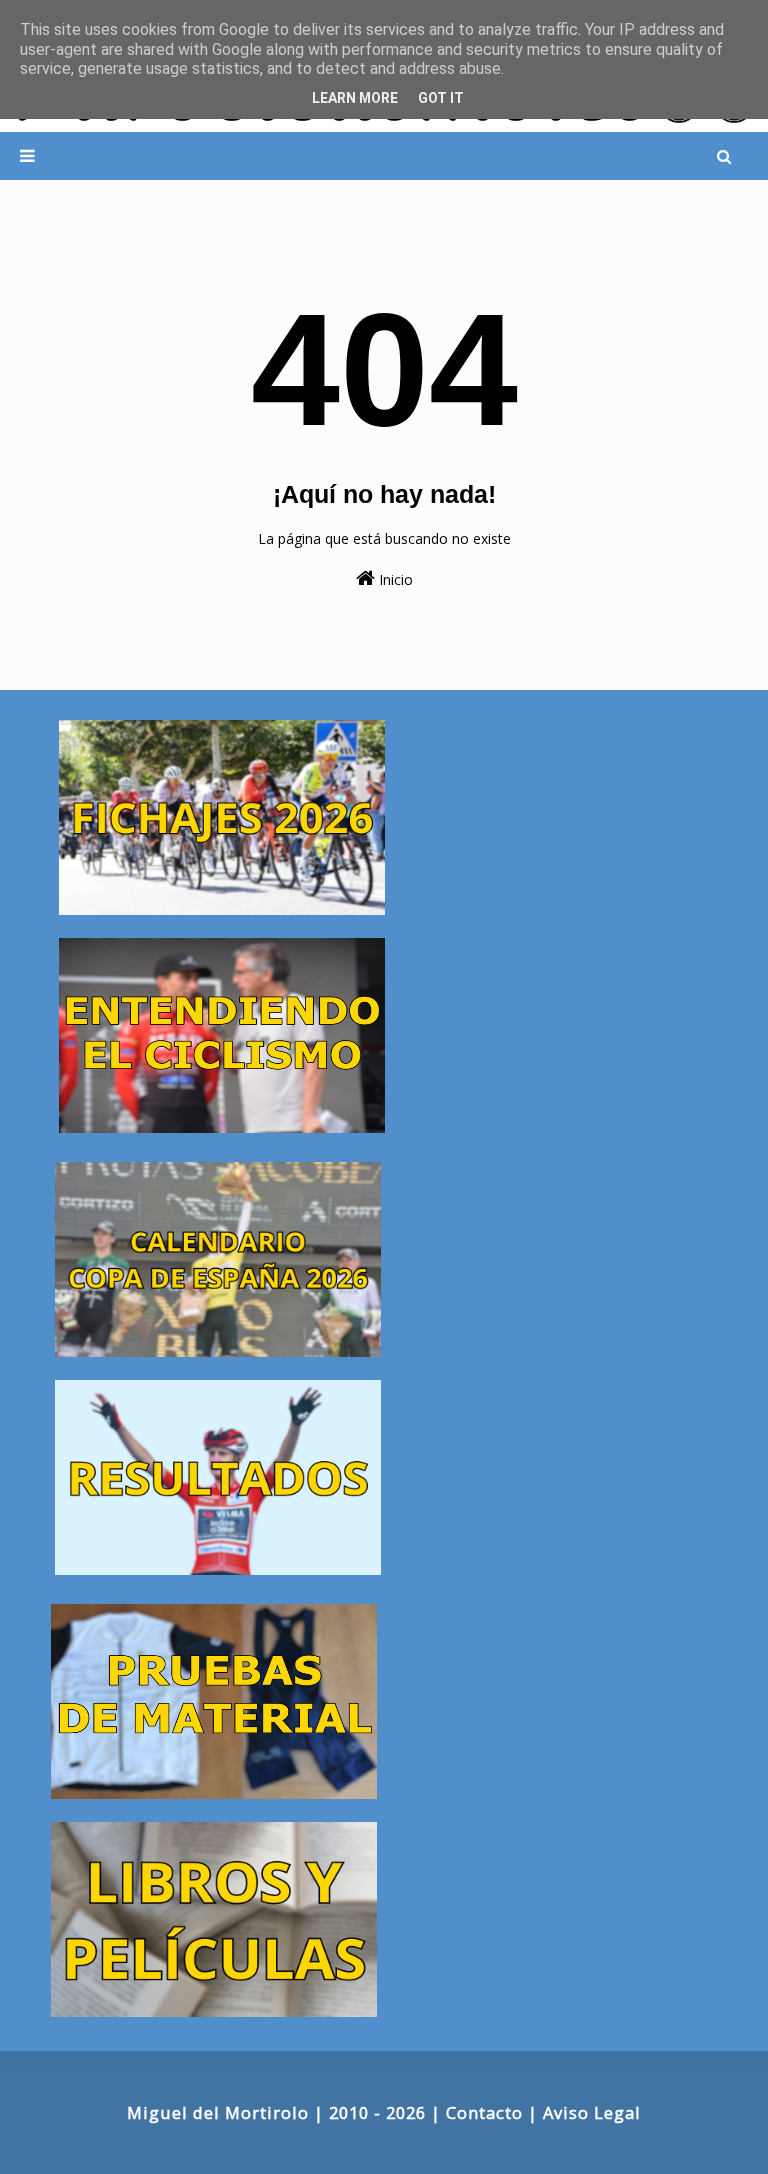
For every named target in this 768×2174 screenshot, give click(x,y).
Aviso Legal (592, 2112)
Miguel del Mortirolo (218, 2112)
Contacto (484, 2112)
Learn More (355, 98)
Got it (441, 98)
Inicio (394, 579)
